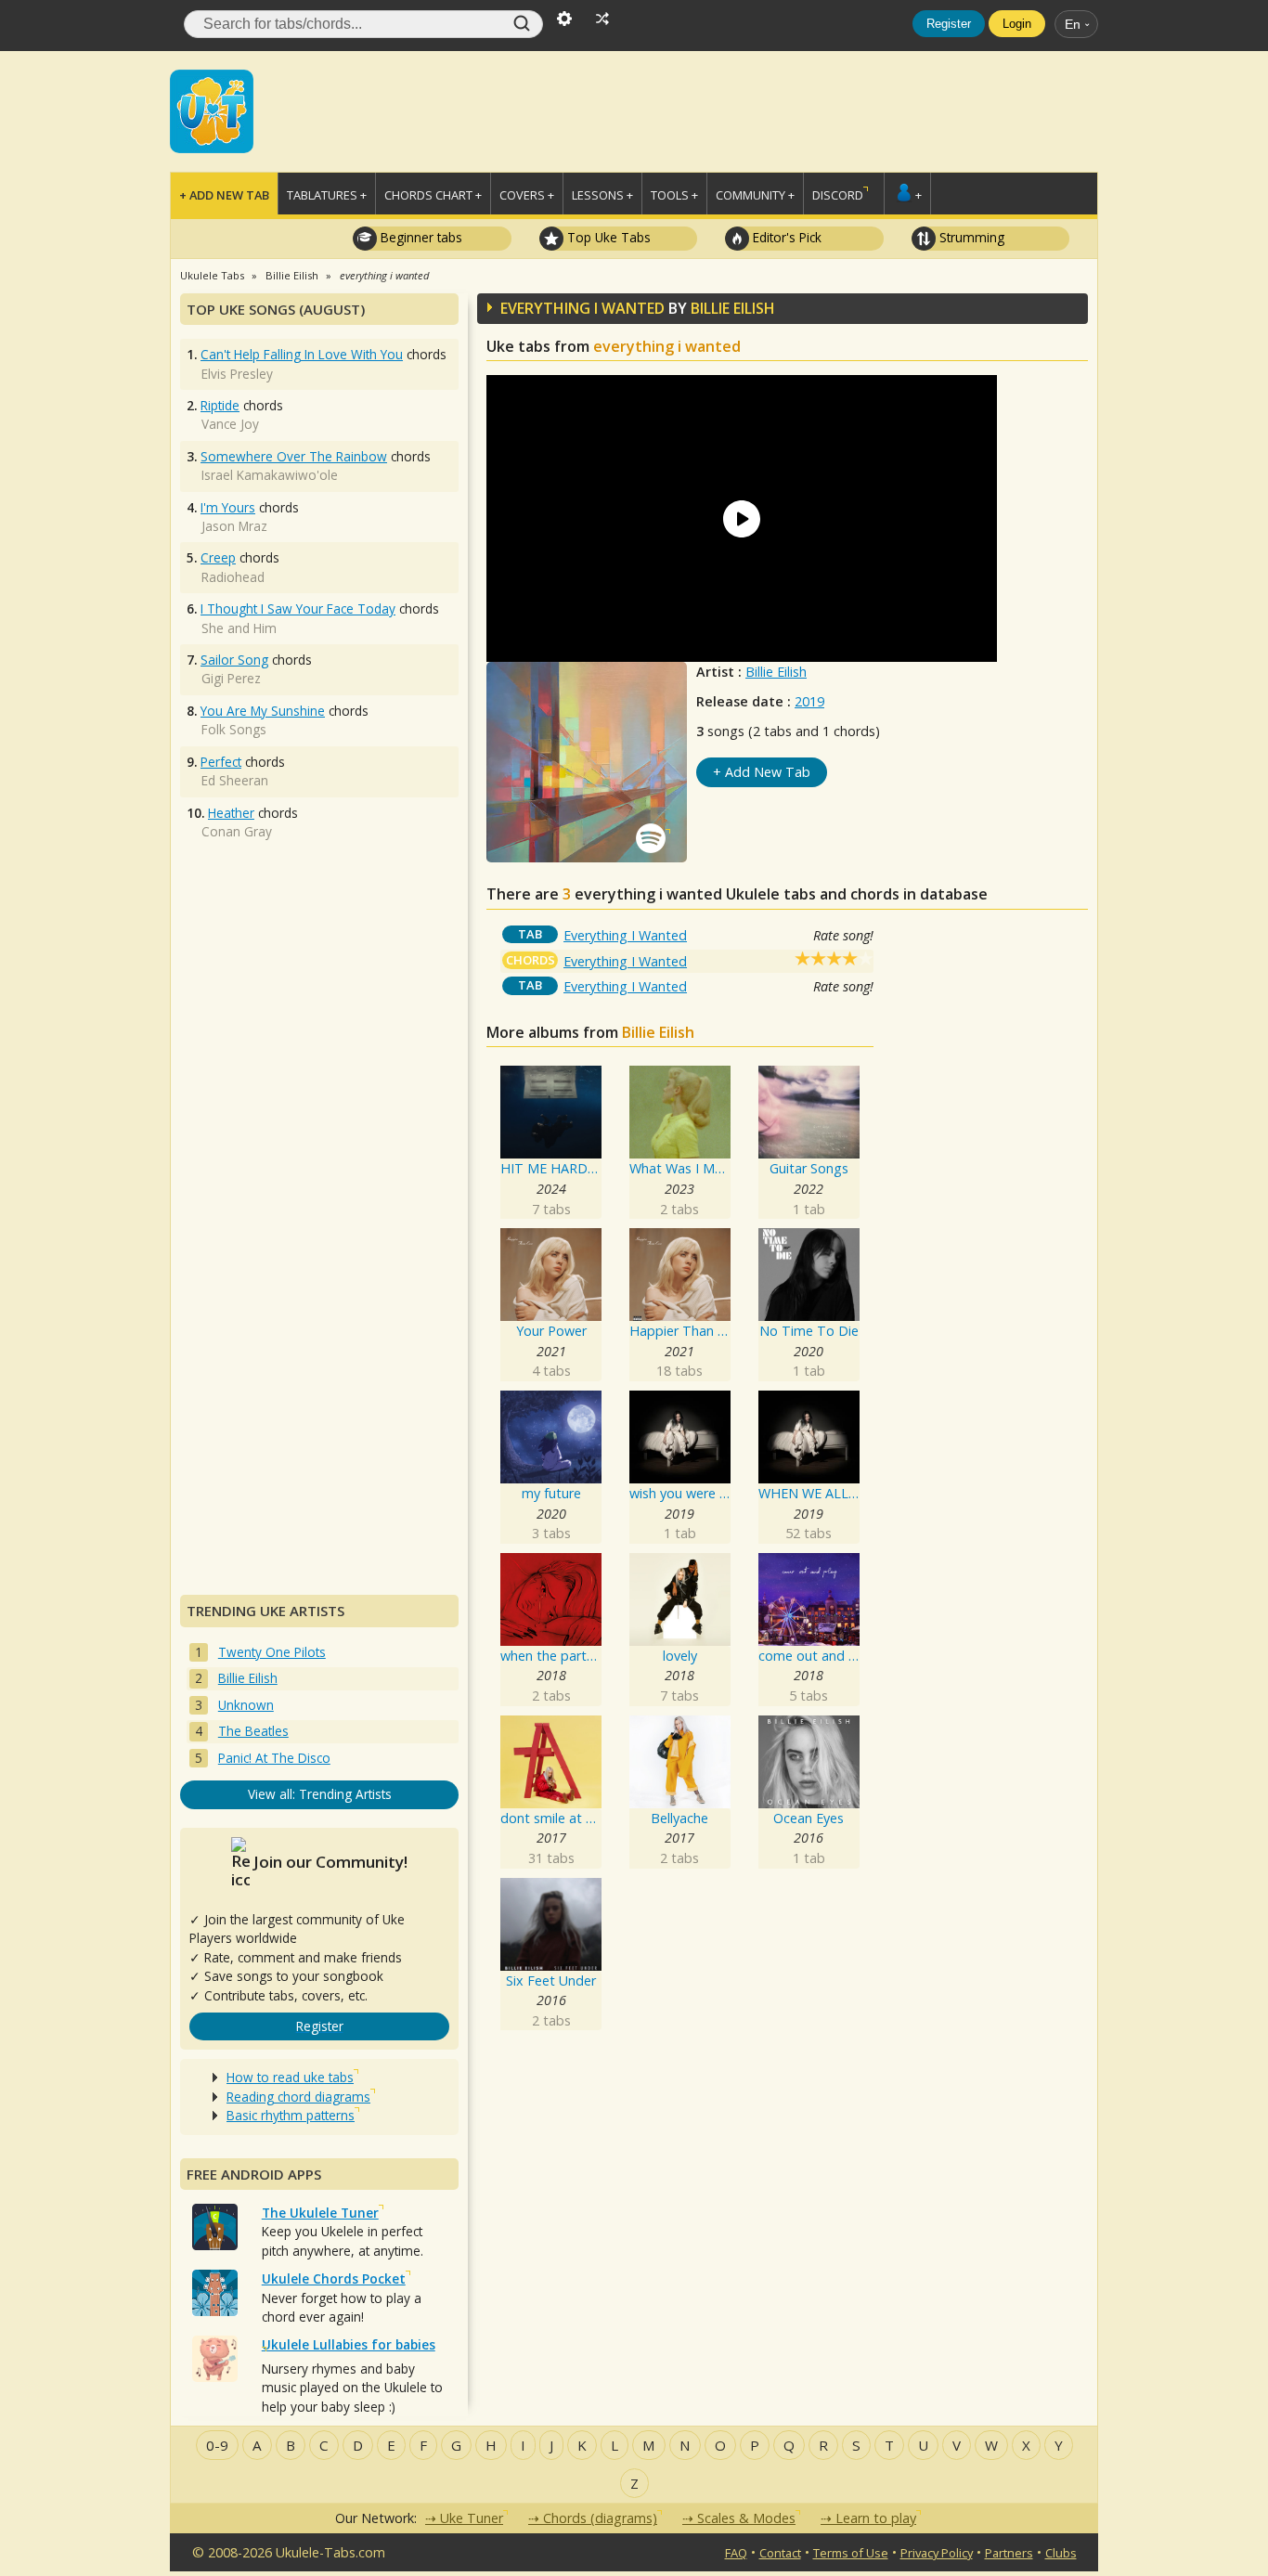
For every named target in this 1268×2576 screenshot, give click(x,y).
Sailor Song (234, 660)
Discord (838, 195)
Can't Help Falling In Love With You (302, 354)
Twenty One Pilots (272, 1652)
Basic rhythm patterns (291, 2115)
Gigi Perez (231, 678)
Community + (755, 195)
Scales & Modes (746, 2518)
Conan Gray (237, 831)
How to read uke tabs (290, 2077)
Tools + (674, 195)
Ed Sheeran (235, 780)
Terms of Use (851, 2553)
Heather (231, 813)
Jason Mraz (234, 526)
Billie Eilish (776, 672)
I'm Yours (228, 507)
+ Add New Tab (224, 195)
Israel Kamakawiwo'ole (270, 475)
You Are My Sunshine (263, 711)
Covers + (527, 195)
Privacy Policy (937, 2553)
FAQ (736, 2553)
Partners (1009, 2553)
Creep (218, 557)
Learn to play (876, 2518)
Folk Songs (234, 729)
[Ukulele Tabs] (212, 110)
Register (949, 24)
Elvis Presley (237, 374)
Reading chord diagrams (298, 2097)
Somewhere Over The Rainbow (294, 456)
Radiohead (233, 577)
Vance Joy (230, 424)
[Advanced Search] (564, 17)
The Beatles (253, 1731)
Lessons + (602, 195)
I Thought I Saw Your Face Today (298, 608)
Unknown (246, 1705)
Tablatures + (327, 195)
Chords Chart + (433, 195)
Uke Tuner (472, 2518)
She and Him (239, 628)
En (1073, 24)
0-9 (217, 2445)
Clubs (1061, 2553)
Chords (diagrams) (600, 2518)
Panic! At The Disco (274, 1758)
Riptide (220, 405)
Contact (780, 2553)
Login (1017, 24)
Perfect (221, 762)
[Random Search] (602, 17)
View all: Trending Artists (320, 1794)
